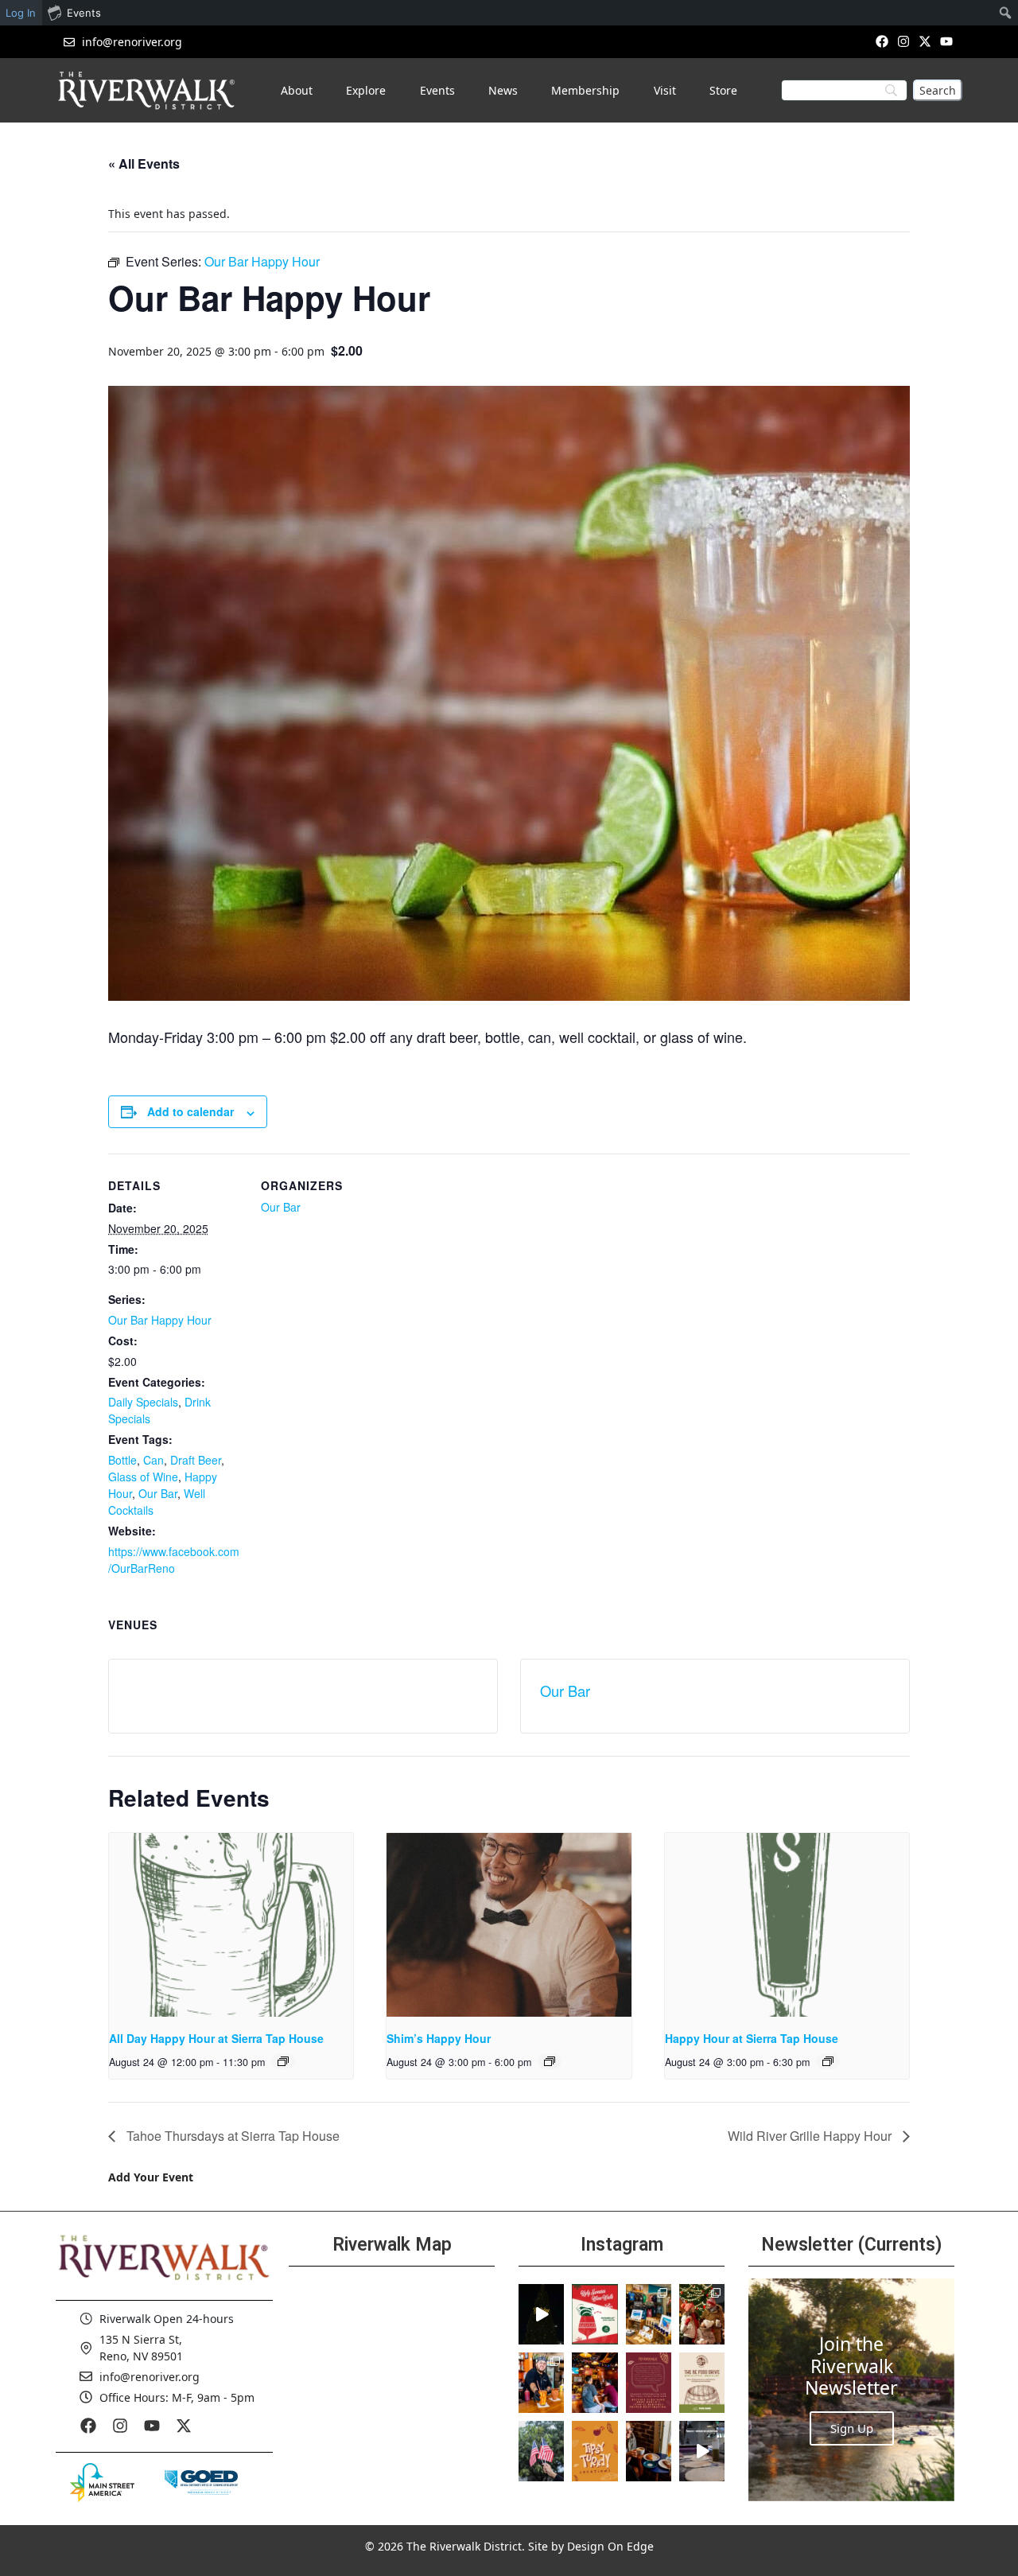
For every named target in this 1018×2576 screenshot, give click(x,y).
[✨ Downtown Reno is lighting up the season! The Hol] (702, 2314)
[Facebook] (882, 41)
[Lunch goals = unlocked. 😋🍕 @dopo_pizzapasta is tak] (702, 2451)
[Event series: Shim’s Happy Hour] (550, 2061)
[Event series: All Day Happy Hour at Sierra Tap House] (283, 2061)
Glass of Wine (143, 1477)
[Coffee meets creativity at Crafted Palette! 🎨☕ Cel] (649, 2451)
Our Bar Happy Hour (160, 1320)
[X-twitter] (925, 41)
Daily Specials (143, 1402)
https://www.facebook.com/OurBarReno (174, 1560)
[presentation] (231, 1924)
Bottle (122, 1460)
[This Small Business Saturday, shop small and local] (649, 2314)
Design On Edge (610, 2546)
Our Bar (158, 1493)
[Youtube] (947, 41)
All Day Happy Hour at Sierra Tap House (216, 2038)
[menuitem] (1006, 13)
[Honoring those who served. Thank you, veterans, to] (541, 2451)
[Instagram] (903, 41)
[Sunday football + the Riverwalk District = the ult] (594, 2383)
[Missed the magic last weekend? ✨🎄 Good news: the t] (541, 2314)
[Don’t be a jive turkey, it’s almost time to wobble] (649, 2383)
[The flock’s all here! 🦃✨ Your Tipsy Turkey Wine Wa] (594, 2451)
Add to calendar (190, 1111)
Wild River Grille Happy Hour (811, 2136)
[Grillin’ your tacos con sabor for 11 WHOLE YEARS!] (541, 2383)
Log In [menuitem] (21, 13)
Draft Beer (196, 1460)
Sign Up (852, 2428)
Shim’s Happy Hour (439, 2038)
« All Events (144, 163)
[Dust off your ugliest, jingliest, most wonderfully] (594, 2314)
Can (153, 1460)
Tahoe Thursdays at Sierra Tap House (231, 2136)
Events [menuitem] (84, 13)
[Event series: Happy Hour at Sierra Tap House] (828, 2061)
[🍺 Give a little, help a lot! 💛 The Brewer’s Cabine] (702, 2383)
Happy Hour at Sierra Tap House (752, 2038)
